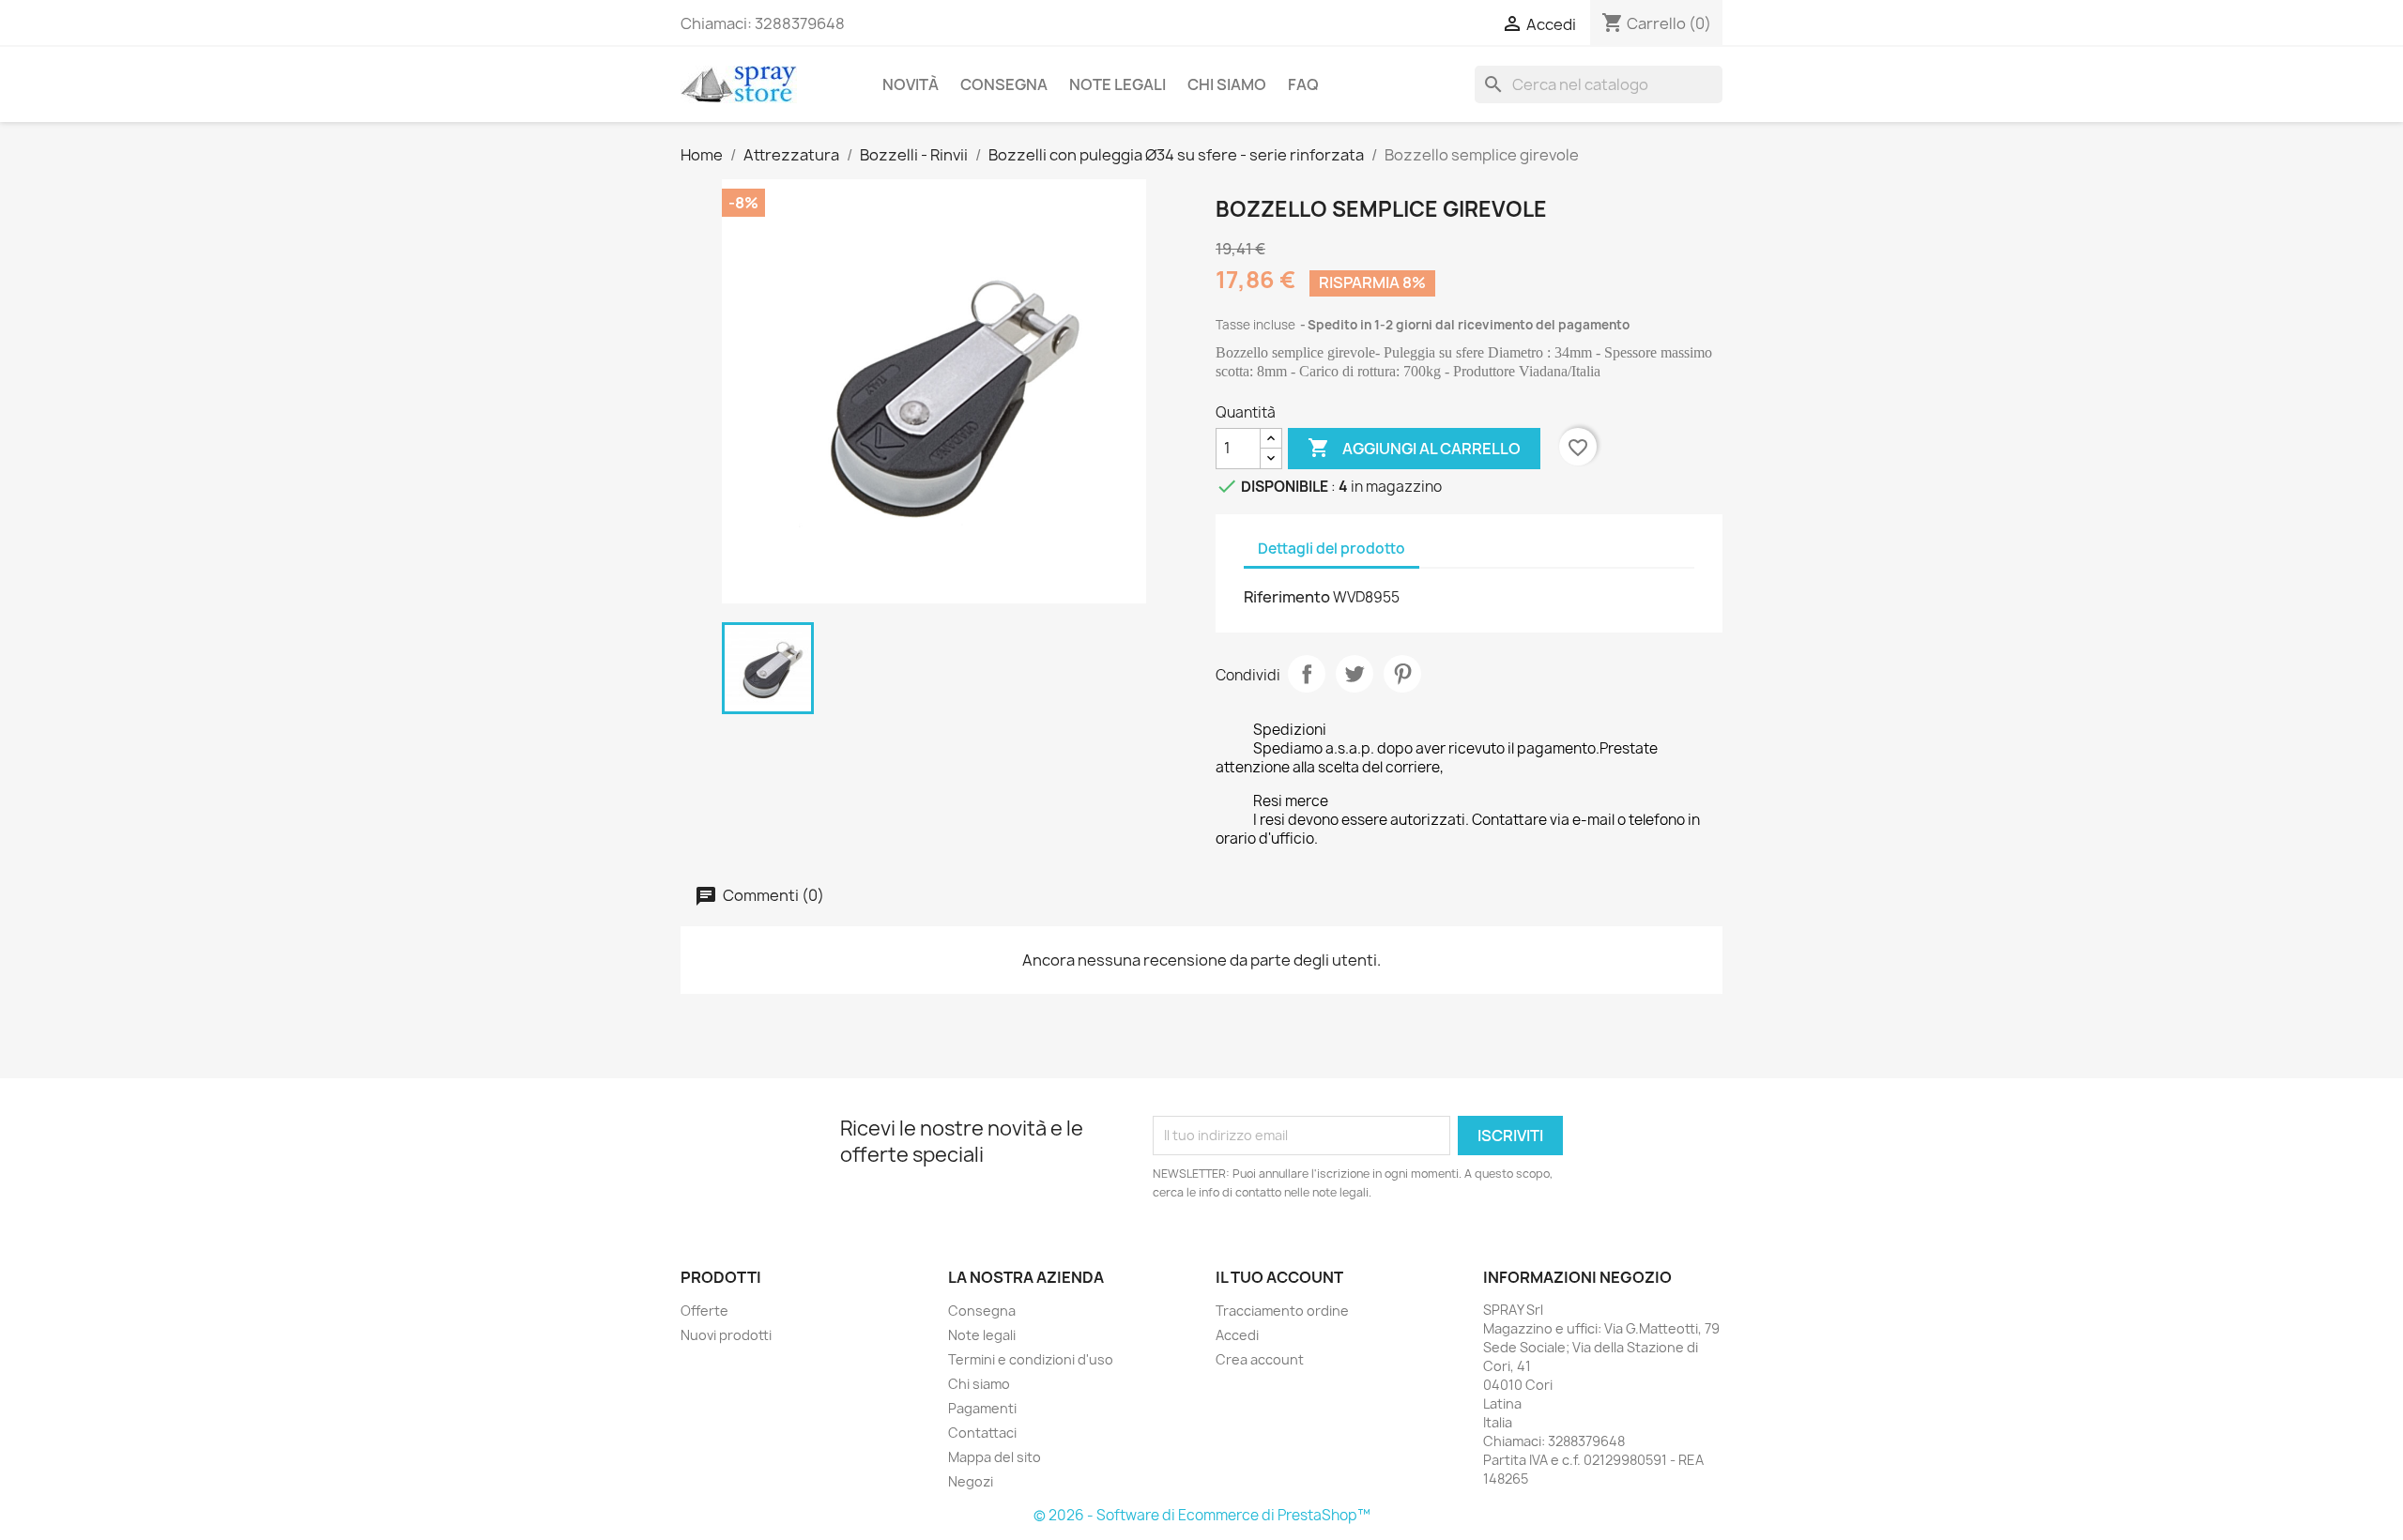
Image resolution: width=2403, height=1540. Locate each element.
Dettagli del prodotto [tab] (1332, 549)
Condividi (1307, 674)
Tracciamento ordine (1282, 1311)
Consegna (1004, 84)
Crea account (1260, 1359)
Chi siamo (1227, 84)
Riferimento (1287, 597)
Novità (911, 84)
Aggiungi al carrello (1414, 448)
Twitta (1355, 674)
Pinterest (1402, 674)
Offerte (704, 1311)
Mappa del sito (995, 1457)
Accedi (1237, 1335)
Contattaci (982, 1433)
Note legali (1117, 84)
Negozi (971, 1481)
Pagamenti (982, 1408)
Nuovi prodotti (726, 1335)
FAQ (1303, 84)
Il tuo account (1279, 1277)
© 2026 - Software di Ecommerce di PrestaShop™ (1202, 1515)
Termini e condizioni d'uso (1031, 1359)
